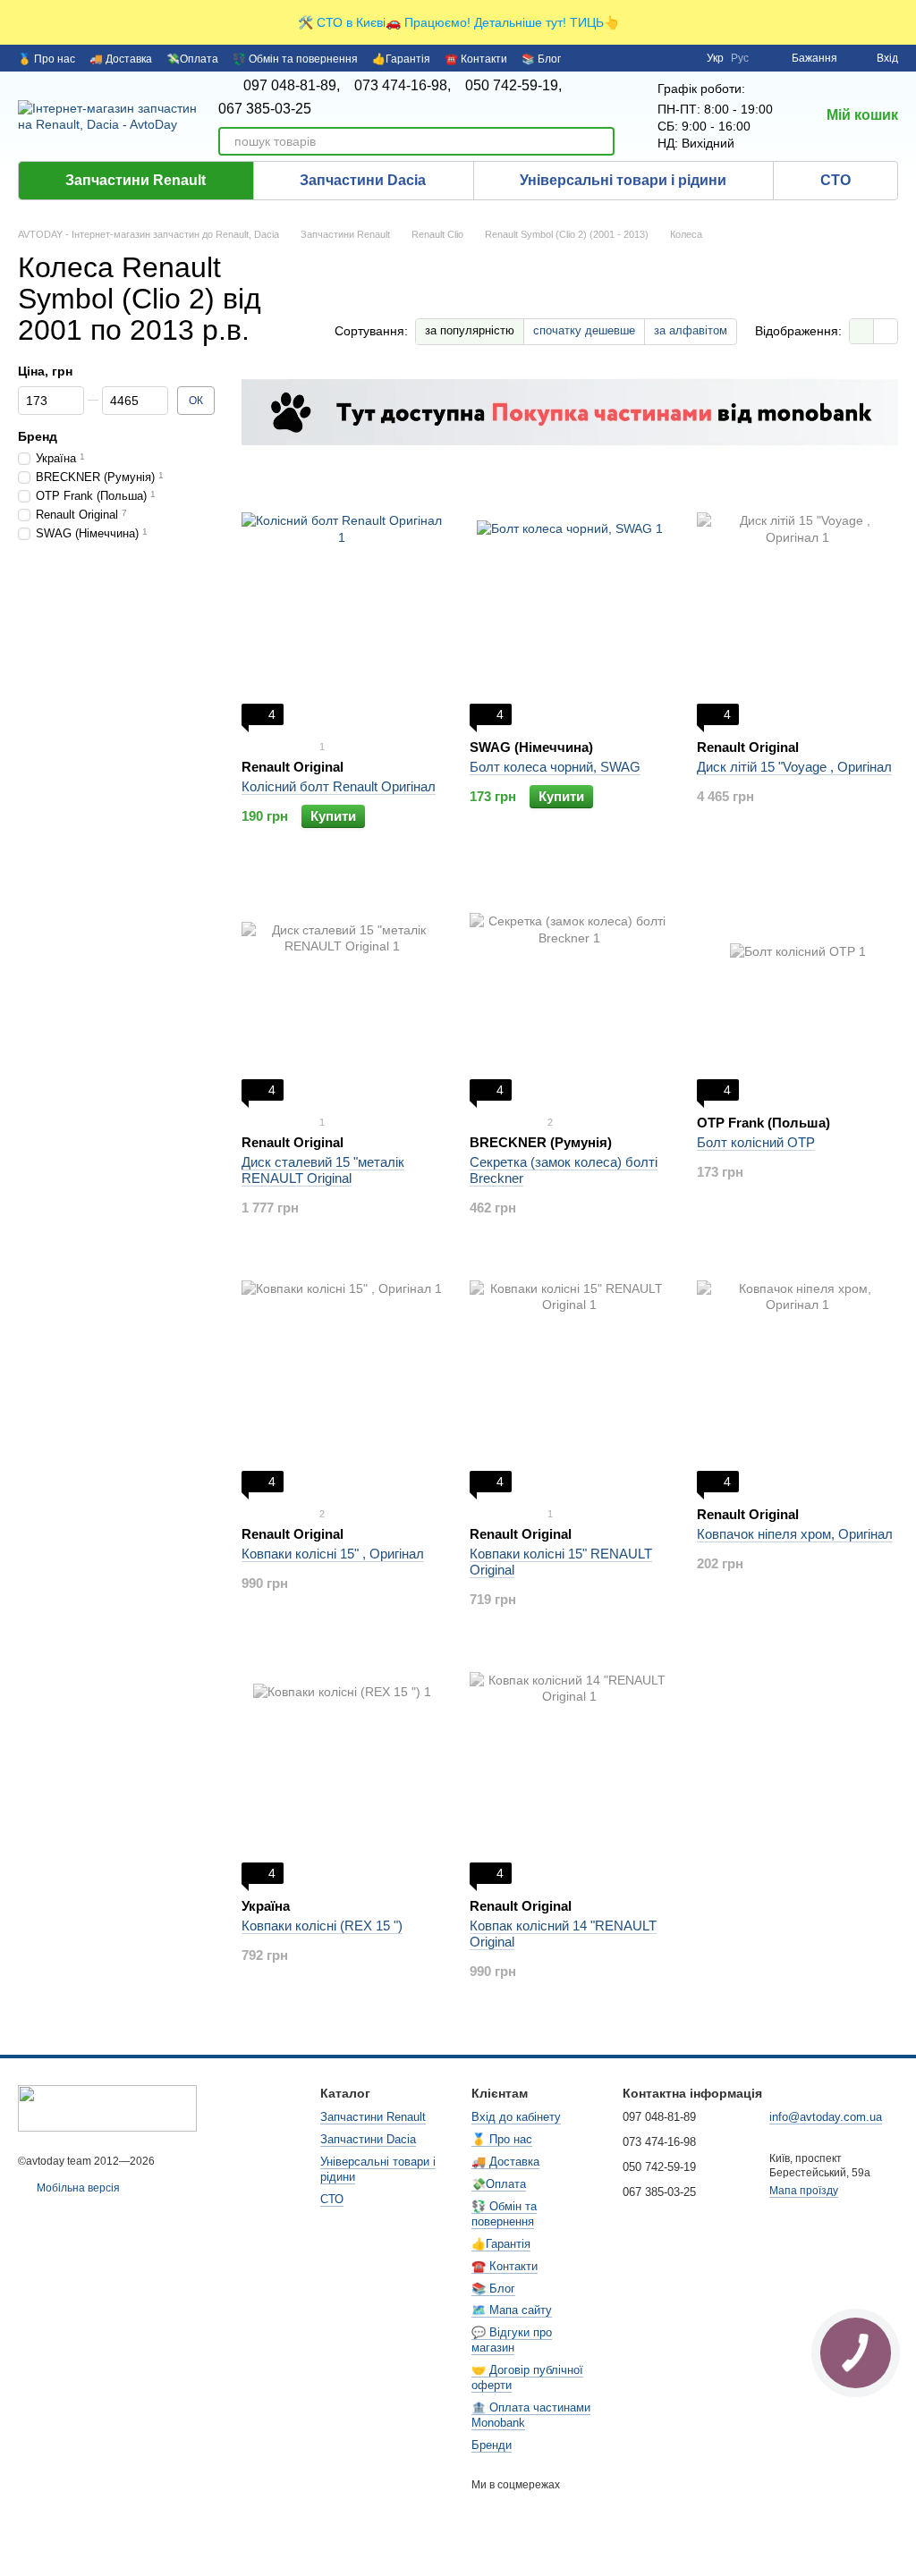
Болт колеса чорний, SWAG (555, 767)
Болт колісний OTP (756, 1142)
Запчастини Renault (136, 180)
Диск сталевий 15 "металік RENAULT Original (323, 1170)
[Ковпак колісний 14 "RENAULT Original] (570, 1772)
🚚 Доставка (121, 59)
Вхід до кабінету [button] (516, 2117)
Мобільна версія (77, 2188)
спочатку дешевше (584, 330)
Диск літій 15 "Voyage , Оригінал (794, 767)
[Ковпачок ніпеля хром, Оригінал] (797, 1381)
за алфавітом (691, 330)
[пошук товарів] (600, 141)
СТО (835, 180)
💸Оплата (192, 59)
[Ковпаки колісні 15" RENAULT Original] (570, 1381)
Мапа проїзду (804, 2191)
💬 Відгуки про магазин (512, 2340)
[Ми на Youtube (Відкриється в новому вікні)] (682, 58)
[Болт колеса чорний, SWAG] (570, 613)
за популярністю (470, 330)
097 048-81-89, (292, 86)
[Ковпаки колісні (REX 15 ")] (342, 1772)
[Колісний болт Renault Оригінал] (342, 613)
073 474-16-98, (403, 86)
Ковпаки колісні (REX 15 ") (322, 1926)
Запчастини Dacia (363, 180)
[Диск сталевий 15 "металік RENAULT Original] (342, 989)
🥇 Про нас (47, 59)
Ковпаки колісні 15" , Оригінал (333, 1554)
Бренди (492, 2445)
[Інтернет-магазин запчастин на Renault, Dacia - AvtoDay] (107, 2107)
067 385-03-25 (265, 109)
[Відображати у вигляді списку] (886, 331)
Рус (740, 58)
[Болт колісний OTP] (797, 989)
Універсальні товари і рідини (623, 180)
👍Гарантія (401, 59)
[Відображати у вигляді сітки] (862, 331)
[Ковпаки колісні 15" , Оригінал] (342, 1381)
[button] (902, 22)
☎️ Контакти (476, 59)
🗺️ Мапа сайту (512, 2310)
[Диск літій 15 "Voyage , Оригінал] (797, 613)
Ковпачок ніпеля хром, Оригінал (795, 1534)
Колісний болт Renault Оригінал (339, 786)
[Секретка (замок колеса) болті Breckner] (570, 989)
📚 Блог (541, 59)
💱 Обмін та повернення (295, 59)
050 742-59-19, (513, 86)
